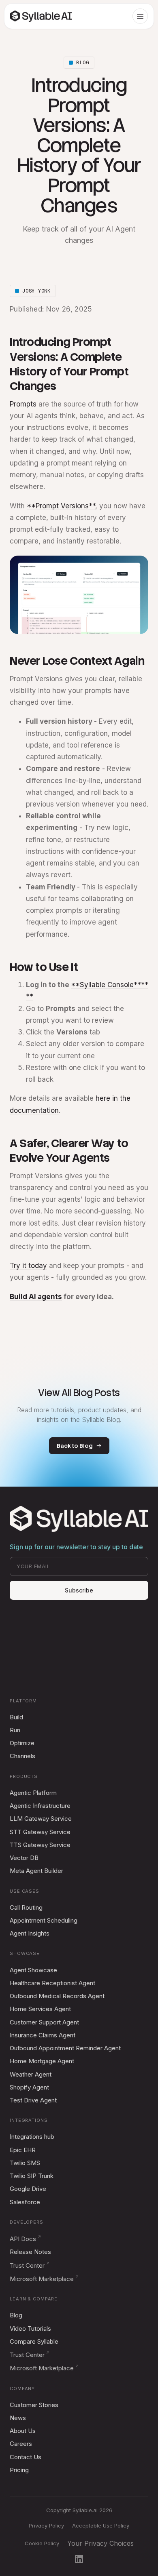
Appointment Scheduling (44, 1920)
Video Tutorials (30, 2329)
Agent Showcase (33, 1970)
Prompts (23, 404)
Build (16, 1717)
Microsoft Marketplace (42, 2279)
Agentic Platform (33, 1793)
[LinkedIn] (79, 2559)
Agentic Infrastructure (40, 1806)
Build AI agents (36, 1297)
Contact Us (26, 2457)
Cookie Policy (42, 2543)
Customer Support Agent (44, 2022)
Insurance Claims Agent (43, 2035)
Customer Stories (34, 2405)
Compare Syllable (34, 2341)
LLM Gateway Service (41, 1819)
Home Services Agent (40, 2009)
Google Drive (28, 2189)
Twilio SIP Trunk (32, 2176)
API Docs (23, 2239)
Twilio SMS (25, 2163)
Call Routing (26, 1907)
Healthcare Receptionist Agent (52, 1983)
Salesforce (25, 2202)
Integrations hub (32, 2137)
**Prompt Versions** (61, 506)
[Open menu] (140, 16)
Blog (16, 2315)
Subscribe (79, 1590)
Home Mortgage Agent (42, 2061)
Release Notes (30, 2252)
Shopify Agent (29, 2087)
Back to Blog (75, 1446)
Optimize (22, 1743)
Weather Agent (31, 2074)
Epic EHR (23, 2150)
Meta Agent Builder (36, 1871)
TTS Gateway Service (40, 1845)
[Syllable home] (41, 16)
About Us (23, 2431)
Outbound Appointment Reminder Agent (65, 2048)
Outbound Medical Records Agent (57, 1996)
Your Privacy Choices (100, 2543)
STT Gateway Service (40, 1832)
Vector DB (24, 1858)
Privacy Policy (46, 2525)
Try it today (28, 1266)
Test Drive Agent (33, 2100)
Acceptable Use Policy (101, 2525)
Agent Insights (30, 1933)
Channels (22, 1756)
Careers (21, 2444)
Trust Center (27, 2265)
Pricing (19, 2470)
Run (15, 1730)
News (18, 2418)
